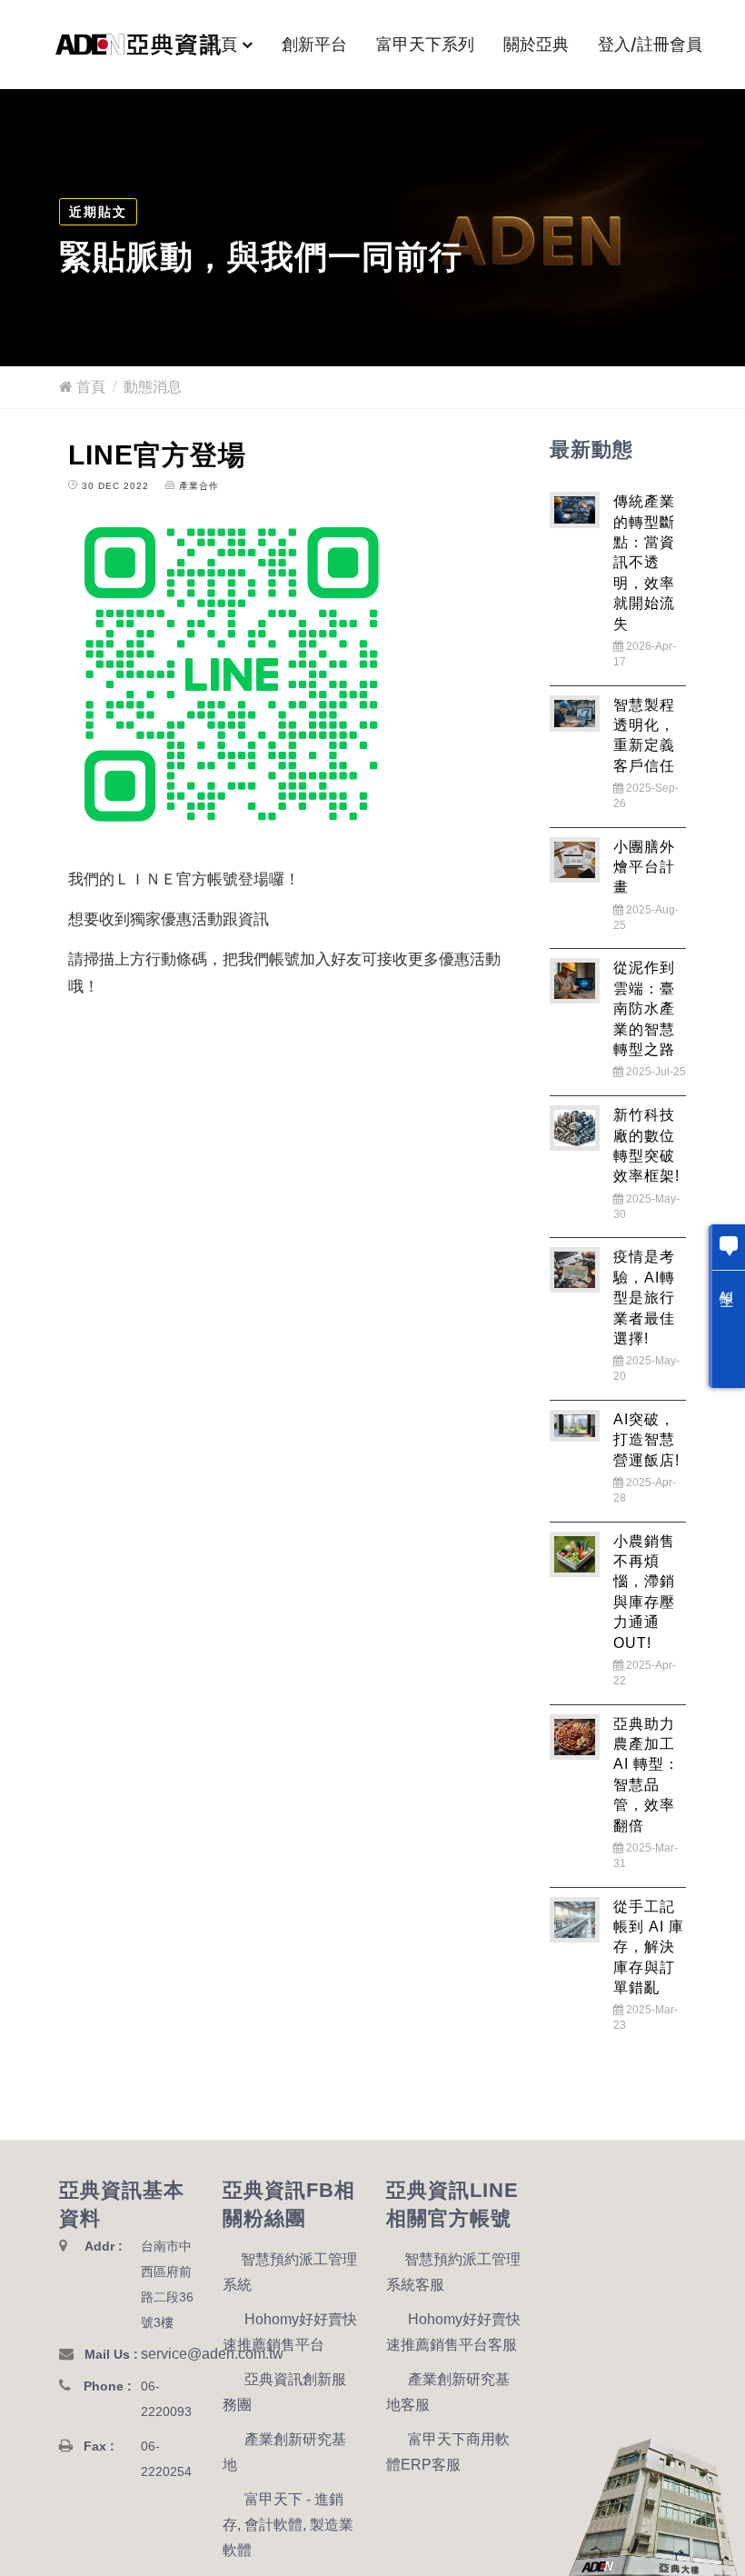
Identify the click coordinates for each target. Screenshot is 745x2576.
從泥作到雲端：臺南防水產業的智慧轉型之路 (644, 1008)
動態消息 (153, 387)
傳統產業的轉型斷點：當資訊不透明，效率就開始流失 (644, 562)
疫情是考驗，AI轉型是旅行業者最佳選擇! (644, 1298)
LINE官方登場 (157, 455)
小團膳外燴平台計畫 (644, 867)
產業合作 (199, 486)
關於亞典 (536, 44)
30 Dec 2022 (114, 486)
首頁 (221, 44)
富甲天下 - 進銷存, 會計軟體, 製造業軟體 (288, 2525)
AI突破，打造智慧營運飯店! (646, 1440)
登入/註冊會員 (650, 44)
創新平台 (314, 44)
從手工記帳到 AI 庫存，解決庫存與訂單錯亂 (649, 1947)
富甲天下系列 (425, 44)
